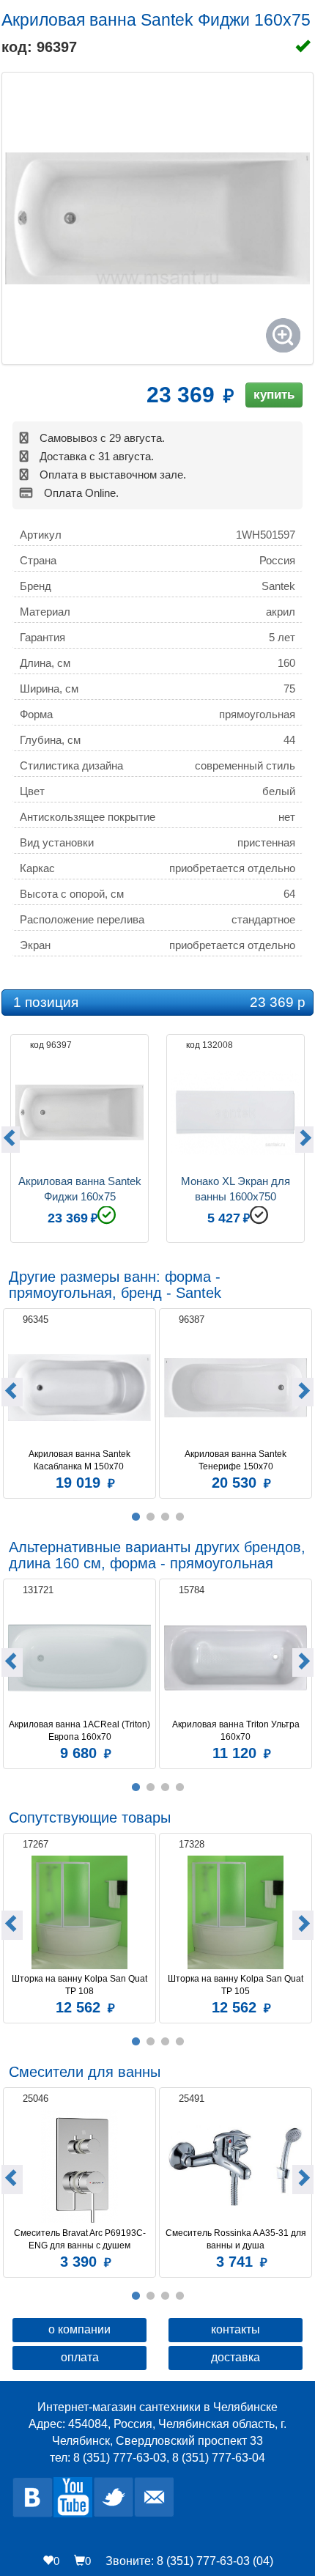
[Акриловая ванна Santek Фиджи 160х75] (157, 218)
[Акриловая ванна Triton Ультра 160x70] (236, 1658)
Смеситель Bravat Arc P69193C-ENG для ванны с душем (80, 2239)
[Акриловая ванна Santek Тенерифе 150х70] (236, 1388)
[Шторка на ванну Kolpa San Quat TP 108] (79, 1912)
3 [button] (165, 1517)
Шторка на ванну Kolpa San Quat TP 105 (237, 1985)
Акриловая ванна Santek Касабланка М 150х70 (81, 1460)
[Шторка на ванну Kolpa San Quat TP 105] (236, 1912)
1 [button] (136, 1517)
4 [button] (179, 1517)
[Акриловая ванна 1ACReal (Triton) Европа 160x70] (79, 1658)
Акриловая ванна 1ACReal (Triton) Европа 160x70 (80, 1731)
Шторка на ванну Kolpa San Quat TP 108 (81, 1985)
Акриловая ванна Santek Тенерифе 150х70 (237, 1460)
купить (274, 395)
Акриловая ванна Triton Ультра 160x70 (237, 1731)
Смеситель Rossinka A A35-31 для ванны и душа (236, 2239)
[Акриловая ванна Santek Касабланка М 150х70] (79, 1388)
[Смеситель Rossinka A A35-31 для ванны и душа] (236, 2167)
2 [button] (150, 1517)
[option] (79, 1137)
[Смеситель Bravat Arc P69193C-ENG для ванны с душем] (79, 2167)
